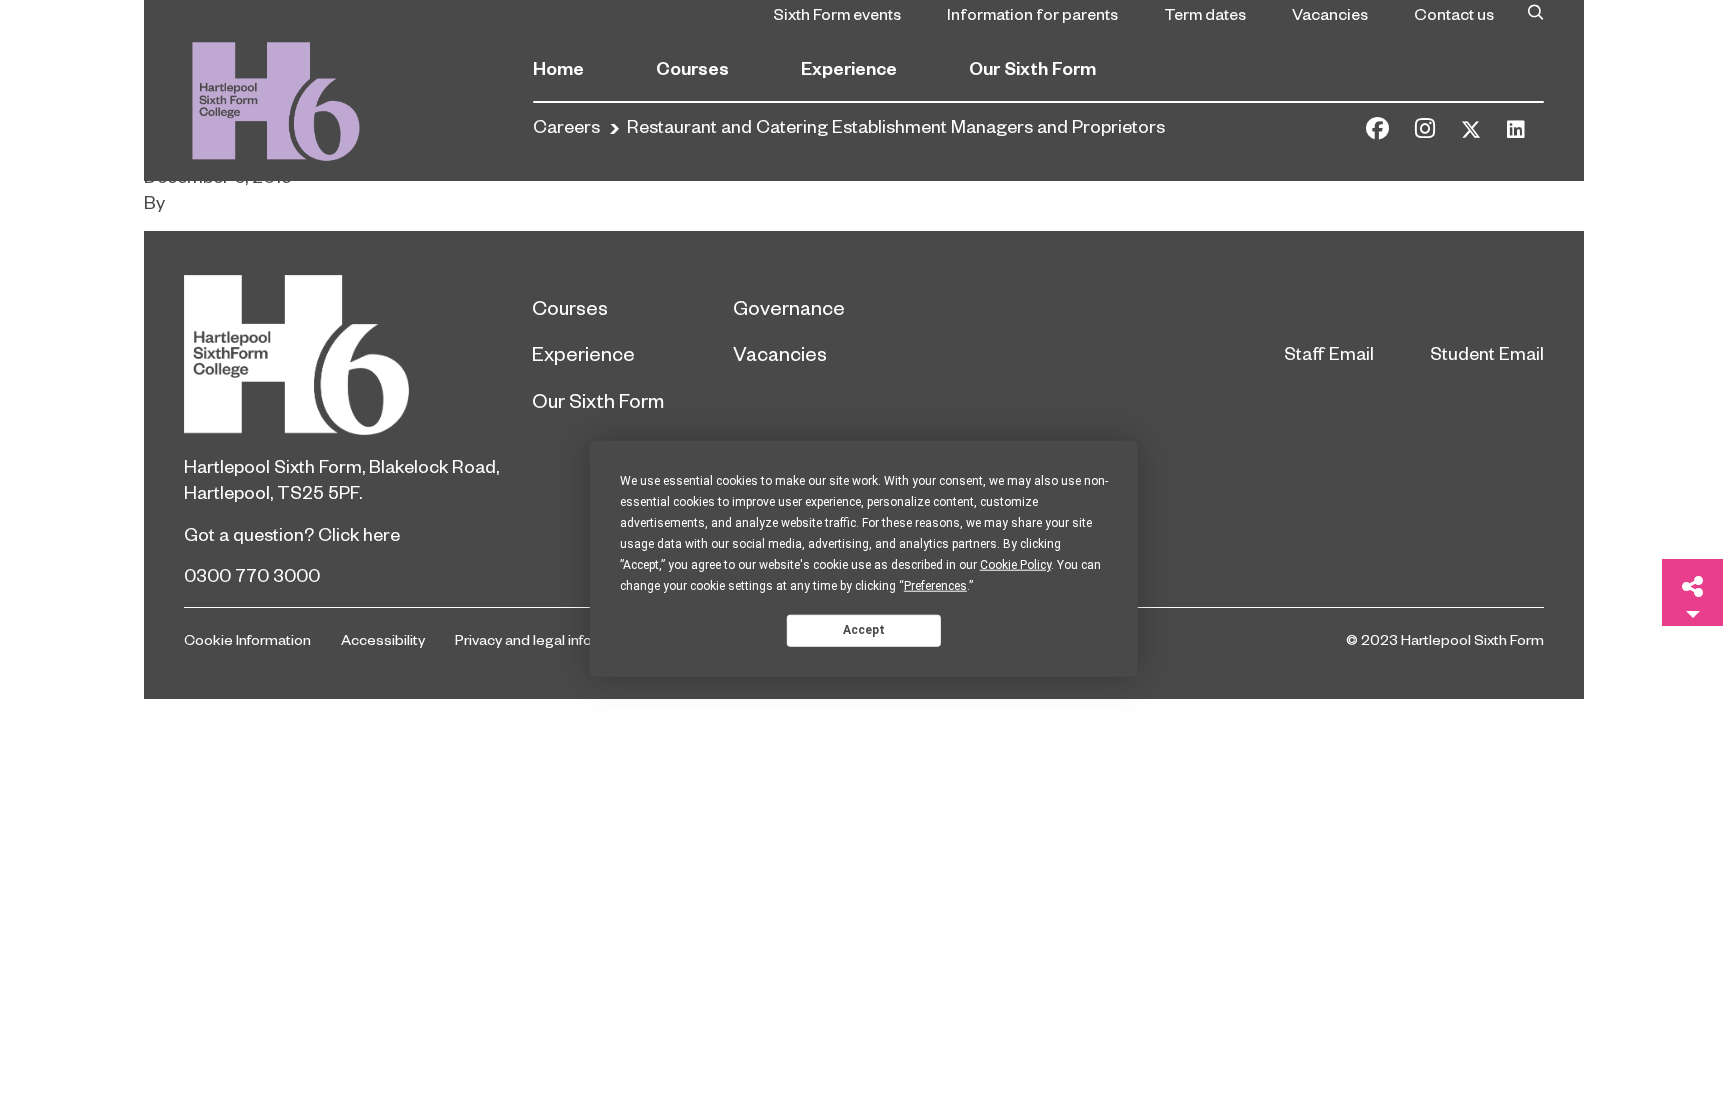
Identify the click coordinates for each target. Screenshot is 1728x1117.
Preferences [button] (935, 585)
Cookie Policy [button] (1015, 564)
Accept (864, 630)
